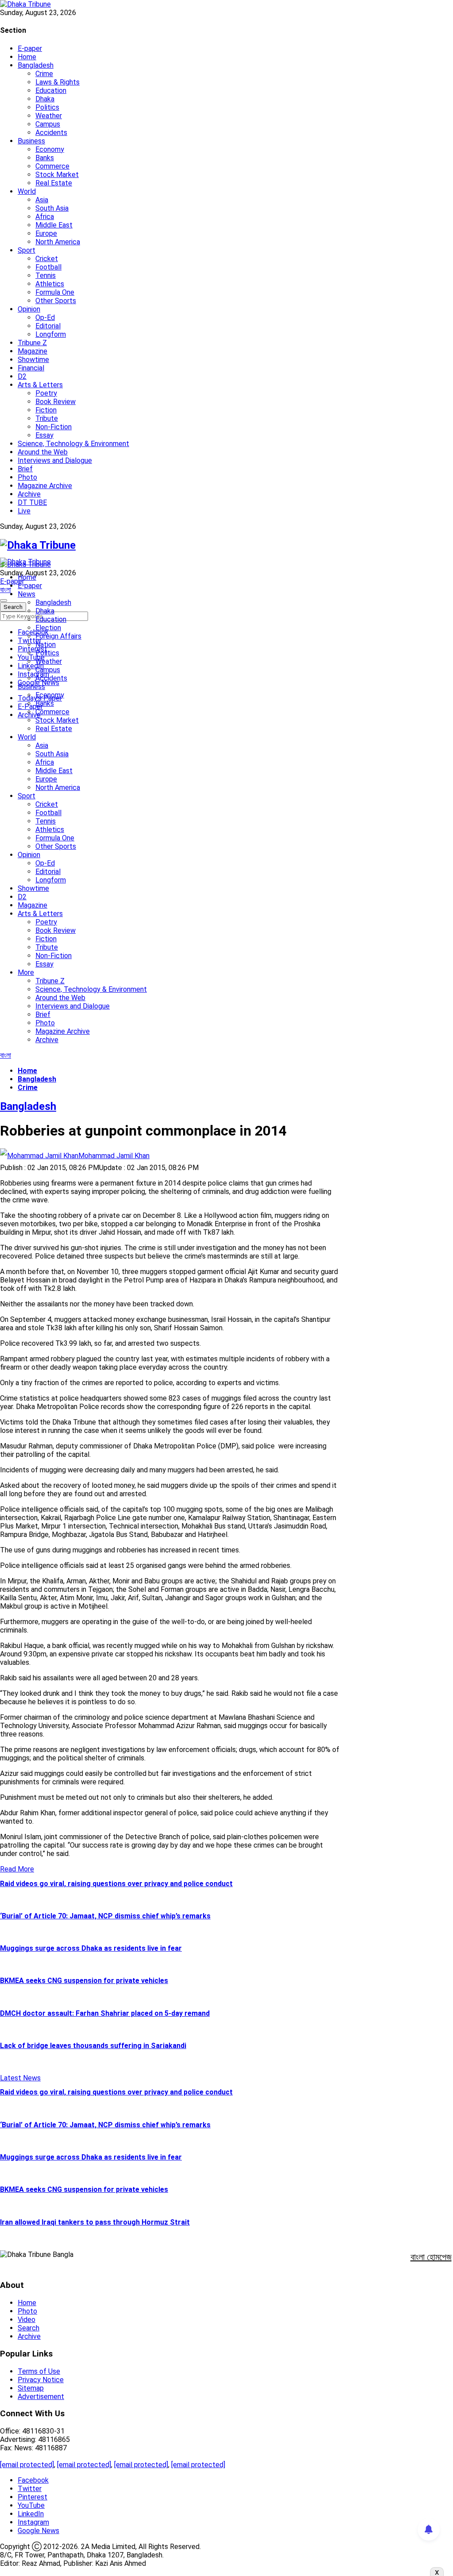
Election (48, 628)
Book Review (56, 402)
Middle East (54, 225)
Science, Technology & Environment (73, 444)
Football (48, 267)
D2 (22, 376)
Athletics (50, 284)
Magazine (33, 351)
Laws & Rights (58, 82)
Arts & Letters (40, 385)
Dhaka (45, 99)
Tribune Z (32, 343)
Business (31, 141)
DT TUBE (32, 502)
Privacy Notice (41, 2380)
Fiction (46, 410)
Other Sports (56, 301)
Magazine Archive (45, 486)
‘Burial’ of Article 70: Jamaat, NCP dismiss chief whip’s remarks (105, 1916)
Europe (46, 233)
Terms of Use (39, 2371)
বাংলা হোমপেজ (431, 2257)
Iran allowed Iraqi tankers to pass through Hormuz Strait (95, 2222)
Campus (48, 124)
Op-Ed (45, 318)
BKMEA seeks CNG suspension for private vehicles (84, 1981)
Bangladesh (36, 65)
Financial (31, 368)
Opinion (29, 309)
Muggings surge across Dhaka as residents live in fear (91, 1948)
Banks (45, 158)
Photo (27, 477)
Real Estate (54, 183)
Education (51, 90)
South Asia (52, 208)
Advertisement (41, 2397)
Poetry (46, 393)
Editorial (48, 326)
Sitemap (31, 2388)
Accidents (51, 133)
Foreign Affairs (58, 636)
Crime (44, 74)
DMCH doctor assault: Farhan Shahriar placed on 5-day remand (105, 2013)
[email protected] (27, 2465)
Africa (45, 217)
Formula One (55, 292)
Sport (27, 250)
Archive (29, 494)
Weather (49, 116)
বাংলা (6, 590)
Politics (47, 107)
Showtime (33, 360)
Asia (42, 200)
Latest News (20, 2078)
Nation (46, 645)
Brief (25, 469)
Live (24, 511)
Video (27, 2320)
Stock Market (57, 175)
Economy (50, 149)
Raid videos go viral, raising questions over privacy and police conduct (116, 1884)
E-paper (30, 48)
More (26, 972)
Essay (44, 435)
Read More (17, 1869)
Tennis (46, 275)
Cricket (47, 259)
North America (58, 242)
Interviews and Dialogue (55, 460)
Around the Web (43, 452)
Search (29, 2328)
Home (27, 57)
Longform (51, 334)
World (27, 191)
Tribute (47, 418)
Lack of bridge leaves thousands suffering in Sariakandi (93, 2046)
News (27, 594)
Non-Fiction (54, 427)
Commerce (52, 166)
